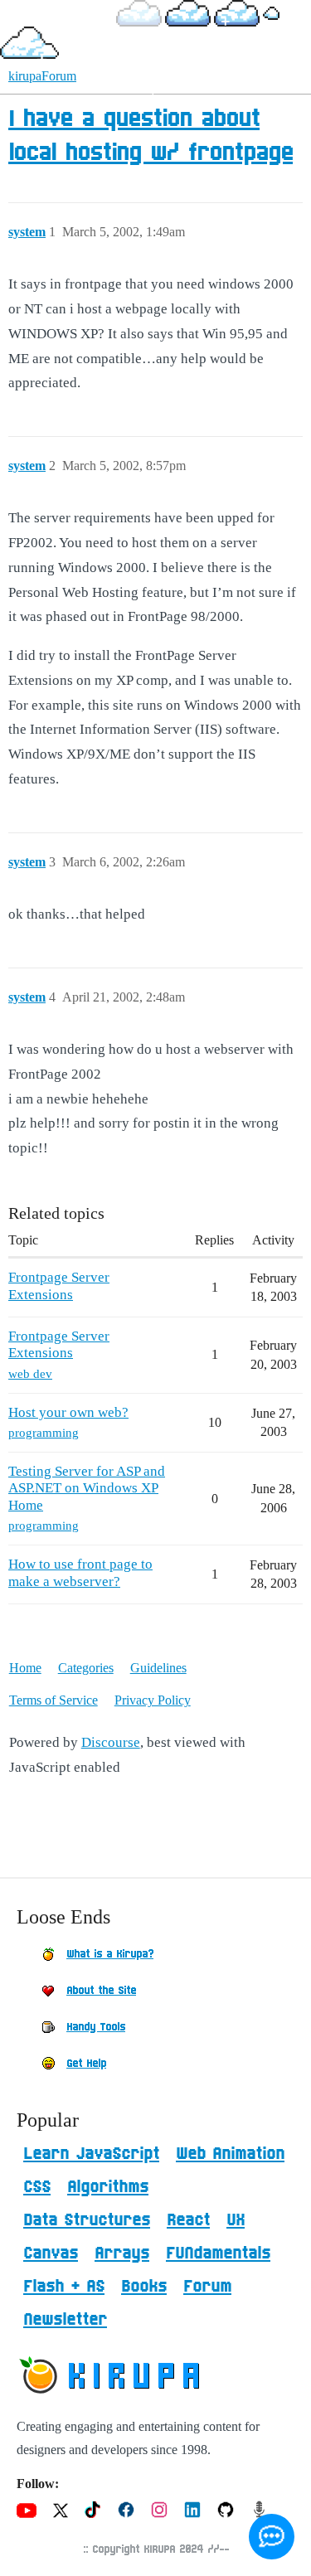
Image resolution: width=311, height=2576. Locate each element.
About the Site (101, 1991)
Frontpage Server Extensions (59, 1286)
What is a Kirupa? (110, 1954)
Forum (207, 2287)
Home (25, 1668)
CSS (37, 2187)
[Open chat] (272, 2537)
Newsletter (65, 2320)
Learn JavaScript (91, 2154)
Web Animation (230, 2154)
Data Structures (87, 2220)
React (188, 2220)
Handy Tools (96, 2027)
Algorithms (108, 2187)
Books (144, 2287)
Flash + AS (64, 2287)
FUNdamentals (218, 2253)
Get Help (86, 2064)
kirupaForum (42, 76)
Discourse (111, 1742)
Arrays (122, 2253)
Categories (86, 1668)
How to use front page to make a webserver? (80, 1572)
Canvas (51, 2253)
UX (236, 2220)
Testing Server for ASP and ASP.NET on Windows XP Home (87, 1488)
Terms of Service (53, 1700)
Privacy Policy (153, 1700)
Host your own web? (68, 1412)
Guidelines (158, 1668)
